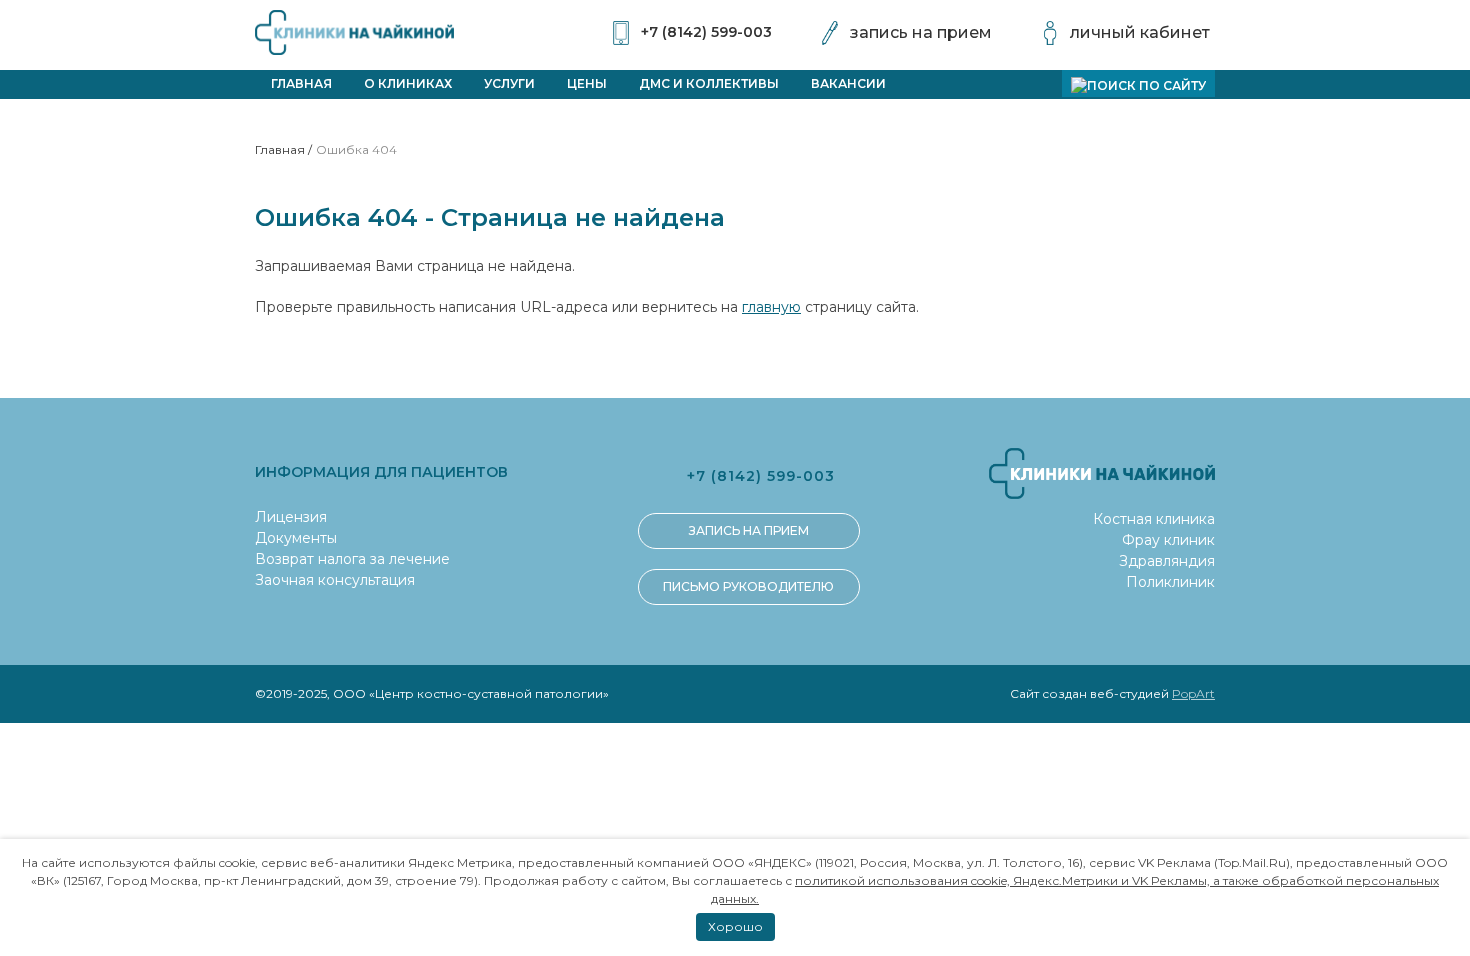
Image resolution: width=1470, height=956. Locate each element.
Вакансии (848, 83)
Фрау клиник (1168, 540)
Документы (296, 538)
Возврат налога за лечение (352, 559)
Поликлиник (1170, 582)
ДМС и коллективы (709, 83)
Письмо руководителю (748, 586)
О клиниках (408, 83)
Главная (301, 83)
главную (771, 307)
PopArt (1193, 693)
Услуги (509, 83)
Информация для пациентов (381, 472)
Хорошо (735, 926)
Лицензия (291, 517)
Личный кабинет (1140, 32)
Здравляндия (1167, 561)
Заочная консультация (335, 580)
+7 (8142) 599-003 (706, 32)
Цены (587, 83)
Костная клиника (1154, 519)
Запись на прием (921, 32)
